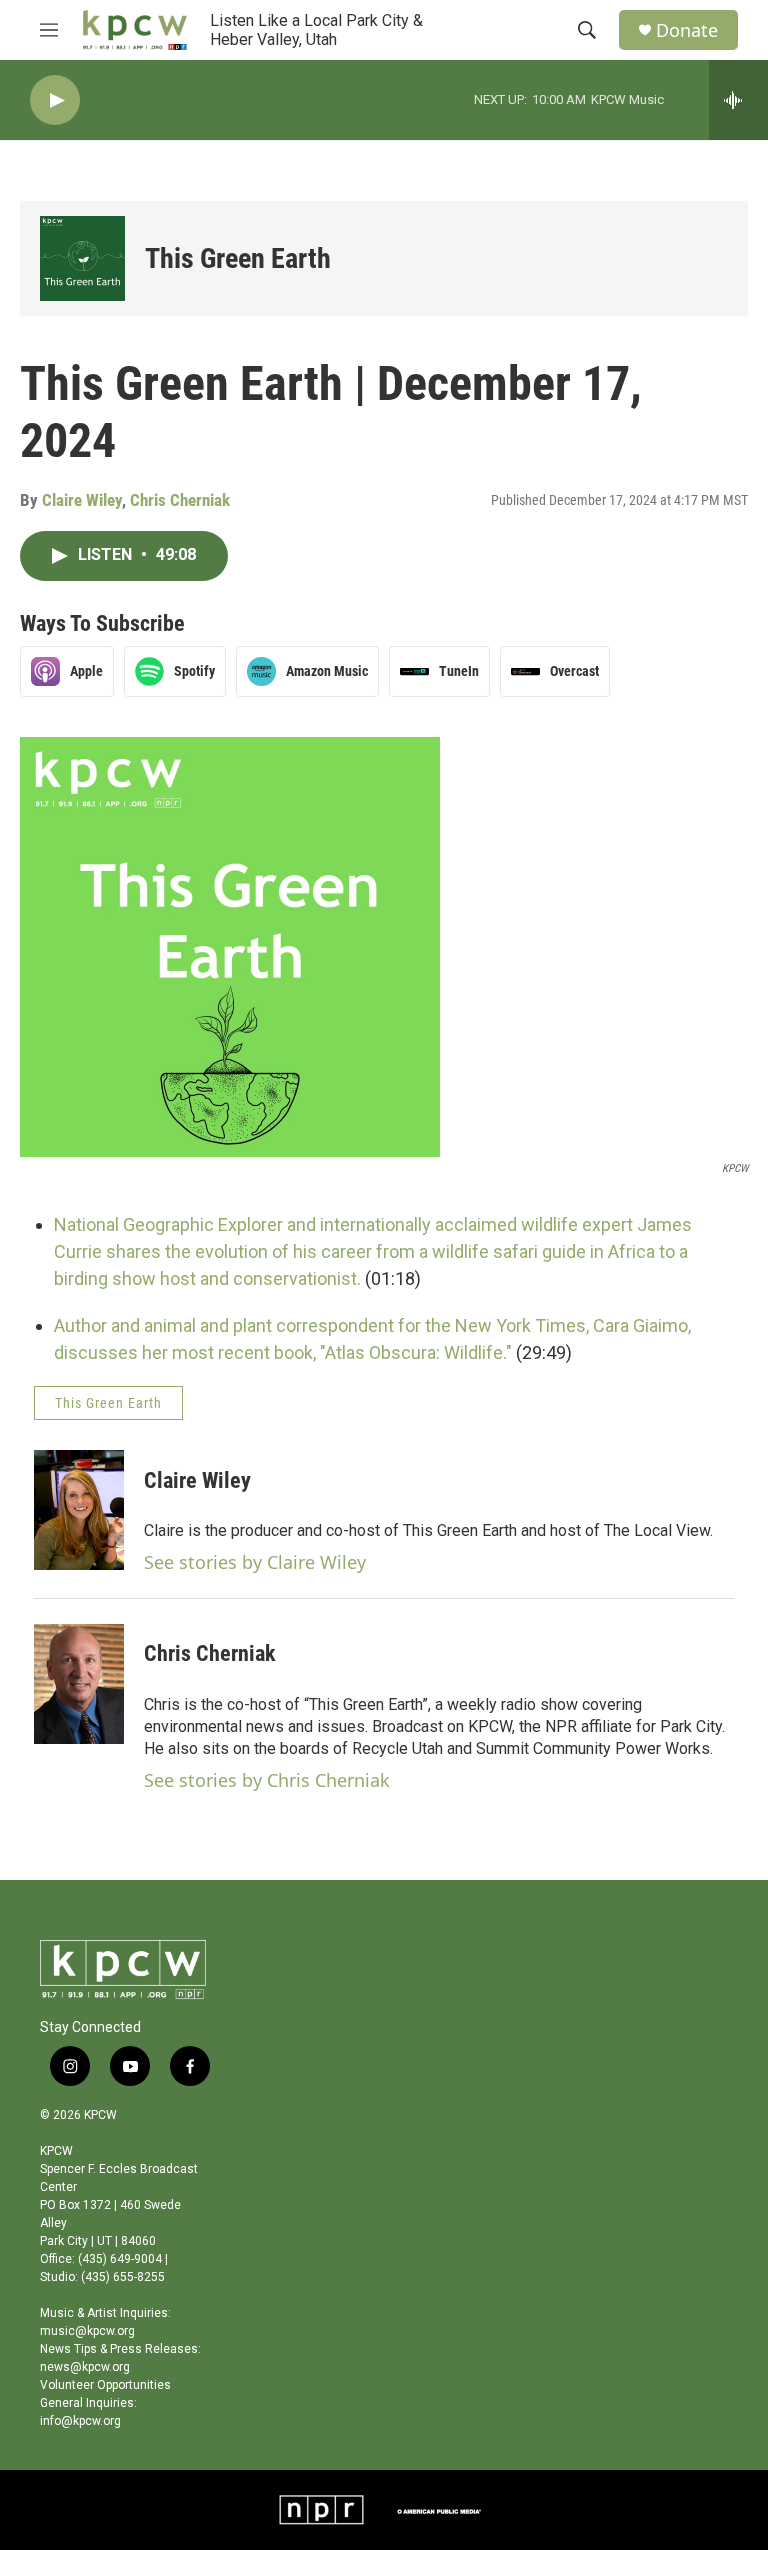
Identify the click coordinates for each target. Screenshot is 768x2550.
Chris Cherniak (180, 500)
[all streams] (738, 100)
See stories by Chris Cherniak (267, 1780)
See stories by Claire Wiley (255, 1562)
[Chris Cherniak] (79, 1684)
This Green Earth (238, 258)
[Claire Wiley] (79, 1510)
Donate (687, 30)
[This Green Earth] (82, 258)
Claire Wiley (82, 500)
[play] (55, 100)
